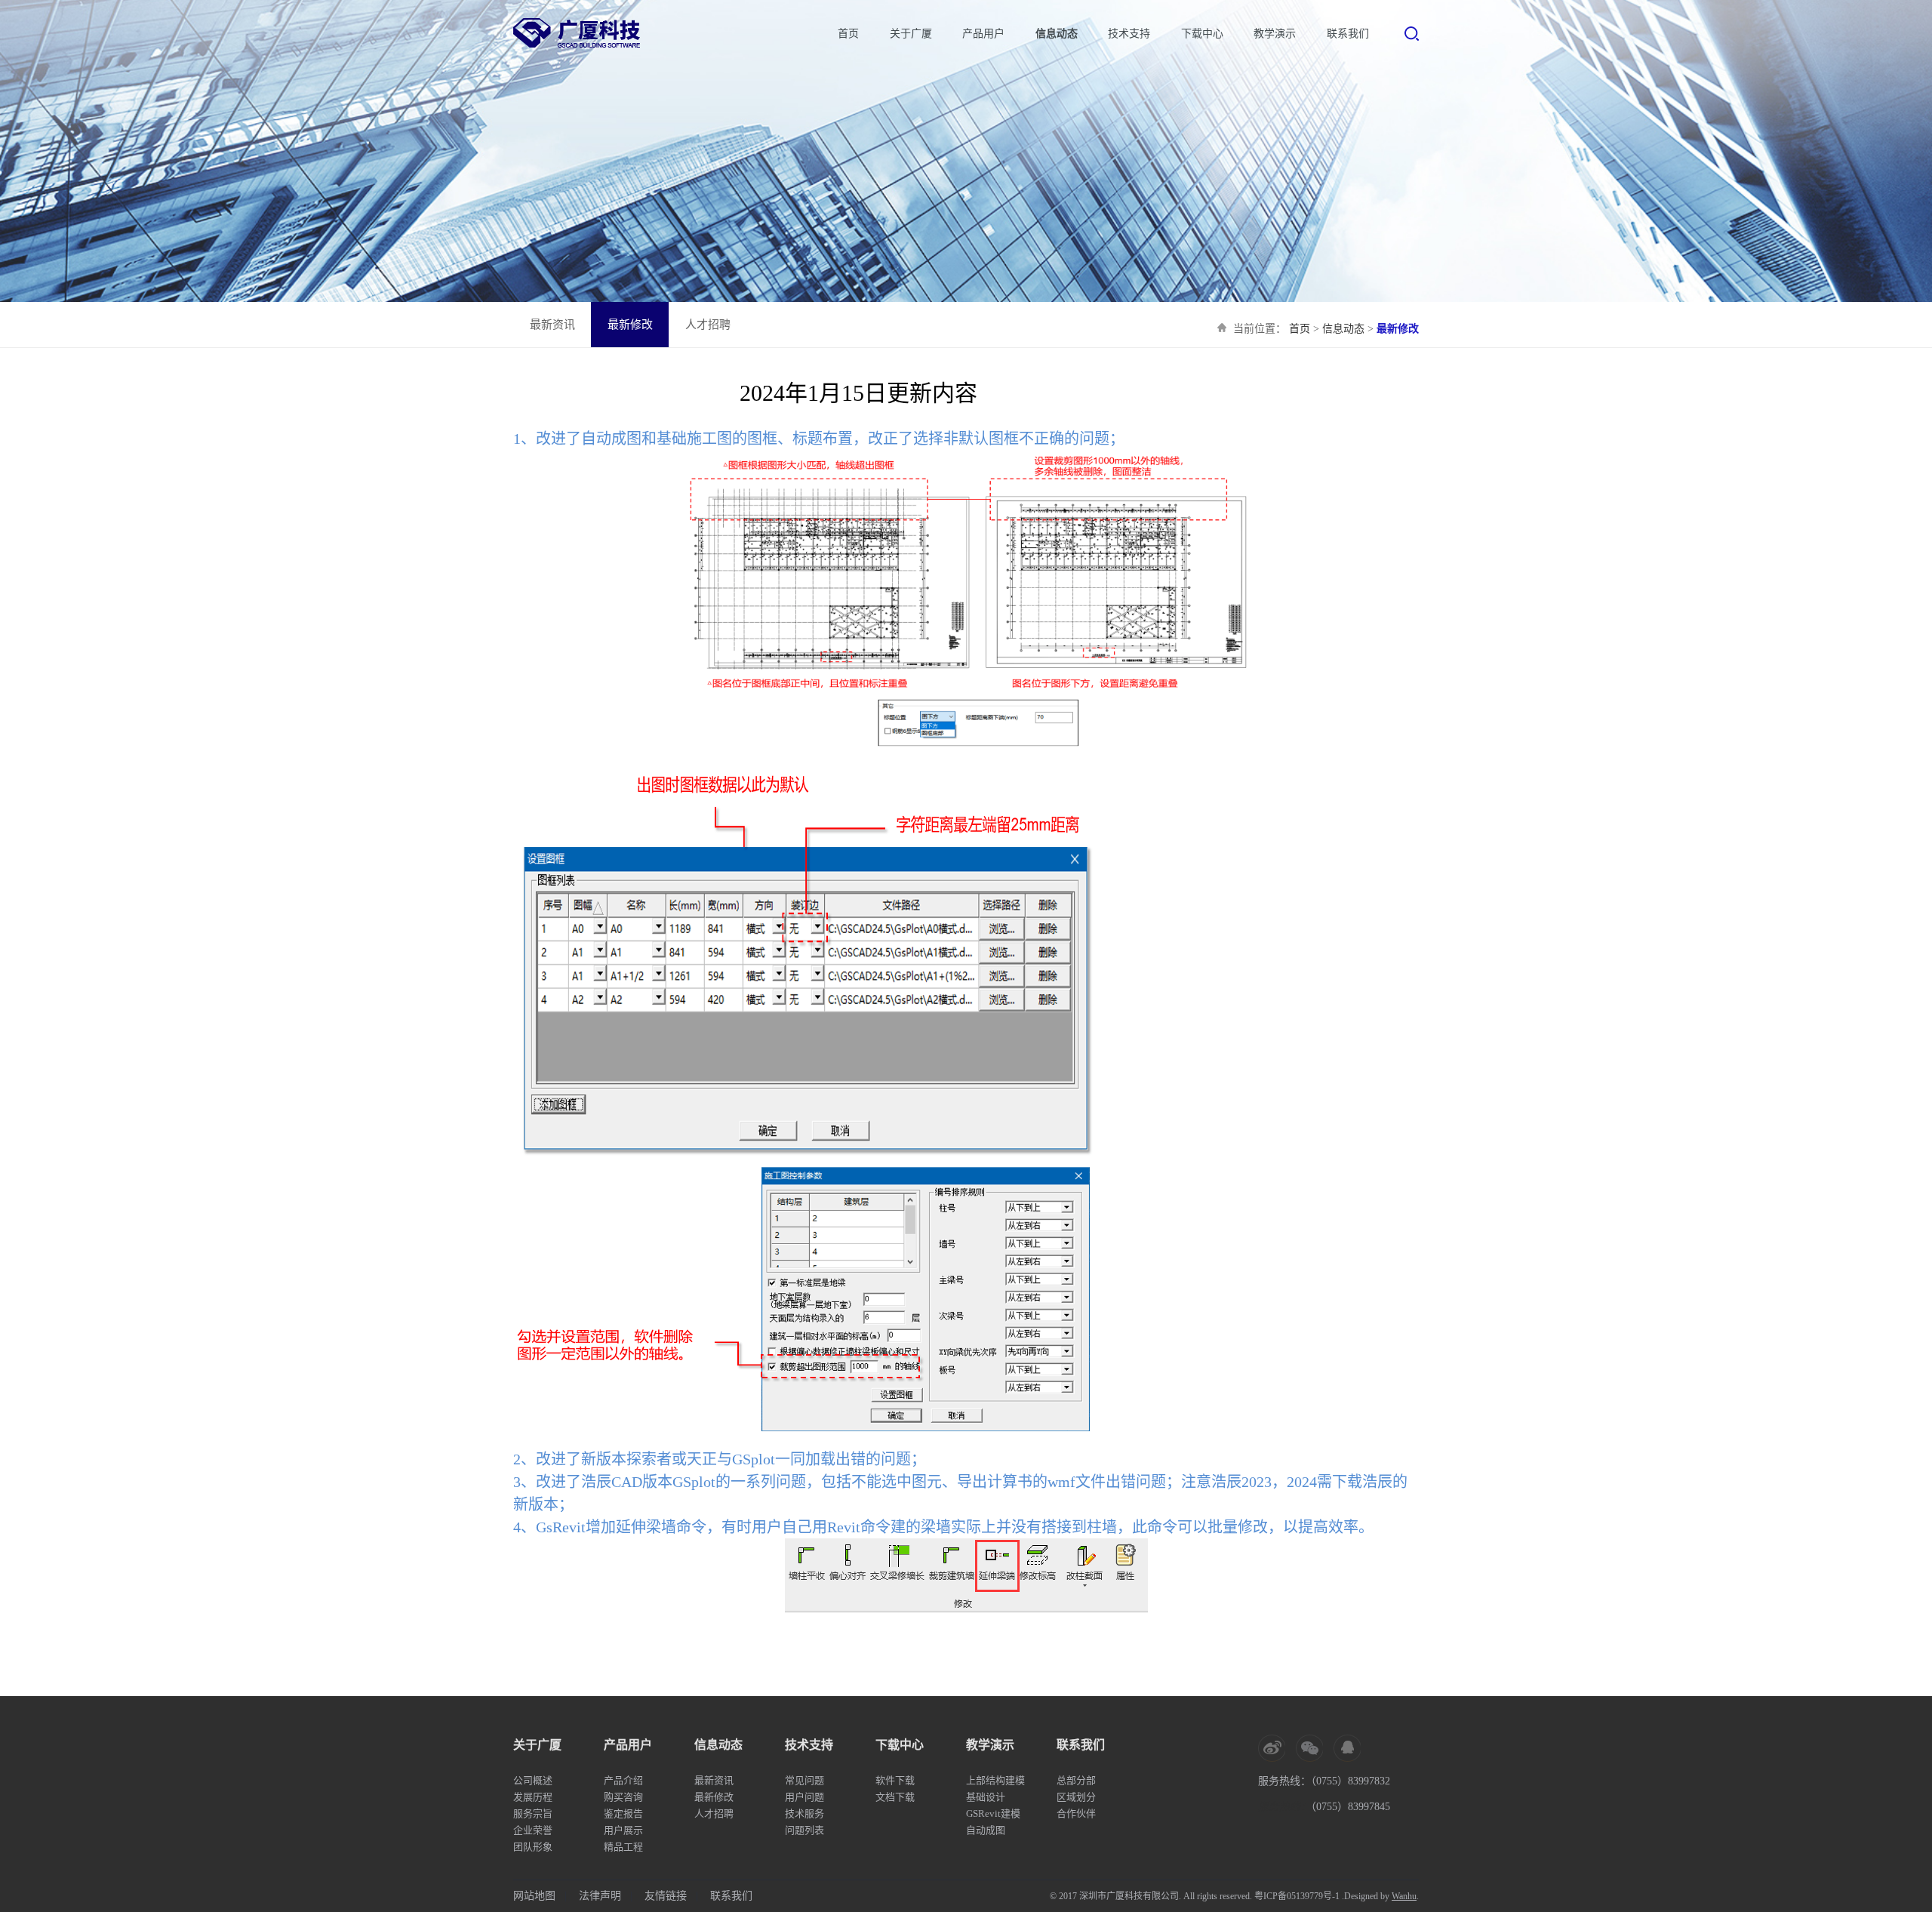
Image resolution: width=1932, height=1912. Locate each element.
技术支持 (1129, 34)
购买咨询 (623, 1797)
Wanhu (1404, 1896)
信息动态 (1057, 34)
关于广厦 (911, 34)
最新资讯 (552, 325)
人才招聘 (708, 325)
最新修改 (630, 325)
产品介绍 (623, 1780)
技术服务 (804, 1813)
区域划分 (1076, 1797)
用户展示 (623, 1830)
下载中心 (1202, 34)
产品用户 (983, 34)
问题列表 (804, 1830)
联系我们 (1348, 34)
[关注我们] (1309, 1748)
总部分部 (1076, 1780)
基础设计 (986, 1797)
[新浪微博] (1272, 1748)
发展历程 (533, 1797)
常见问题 (804, 1780)
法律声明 (600, 1896)
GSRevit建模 (993, 1813)
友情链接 (666, 1896)
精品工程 (623, 1847)
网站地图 (534, 1896)
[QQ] (1347, 1748)
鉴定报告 (623, 1813)
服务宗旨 (533, 1813)
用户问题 (804, 1797)
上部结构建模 (995, 1780)
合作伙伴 (1076, 1813)
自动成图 (986, 1830)
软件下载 (895, 1780)
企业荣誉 (533, 1830)
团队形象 (533, 1847)
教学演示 (1275, 34)
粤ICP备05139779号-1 (1297, 1896)
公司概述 (533, 1780)
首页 (848, 34)
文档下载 (895, 1797)
